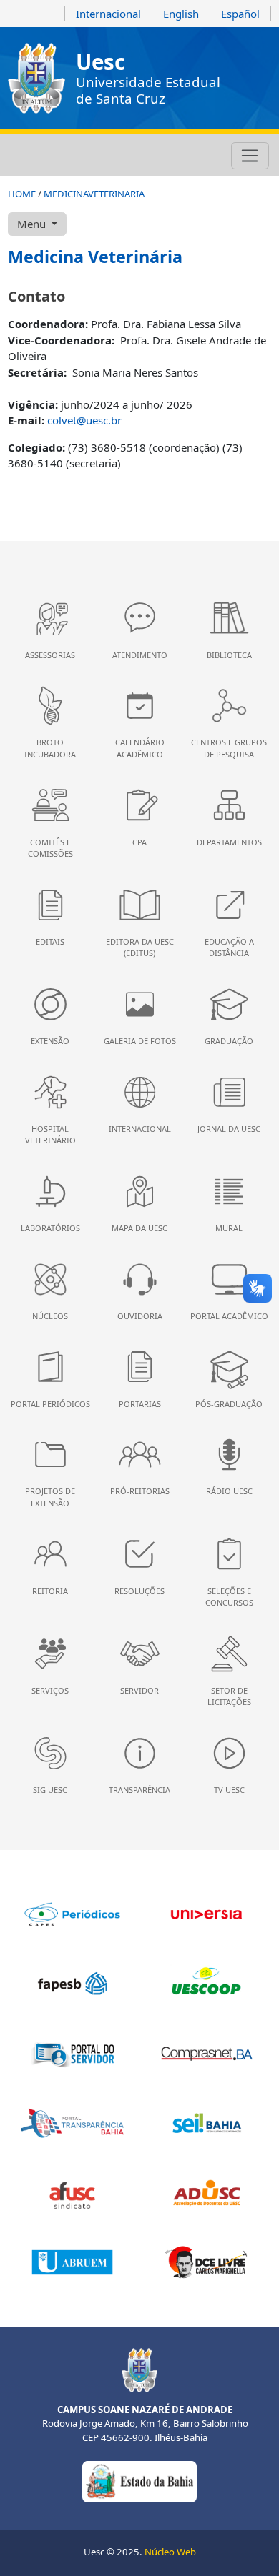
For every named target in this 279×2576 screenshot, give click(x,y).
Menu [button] (33, 224)
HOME (22, 194)
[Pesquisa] (114, 156)
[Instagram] (17, 156)
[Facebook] (36, 156)
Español (240, 14)
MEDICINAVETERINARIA (94, 194)
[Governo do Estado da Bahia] (139, 2481)
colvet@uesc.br (84, 420)
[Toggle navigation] (250, 156)
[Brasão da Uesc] (36, 78)
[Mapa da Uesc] (94, 156)
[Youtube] (56, 156)
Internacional (108, 14)
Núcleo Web (170, 2552)
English (181, 14)
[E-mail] (75, 156)
